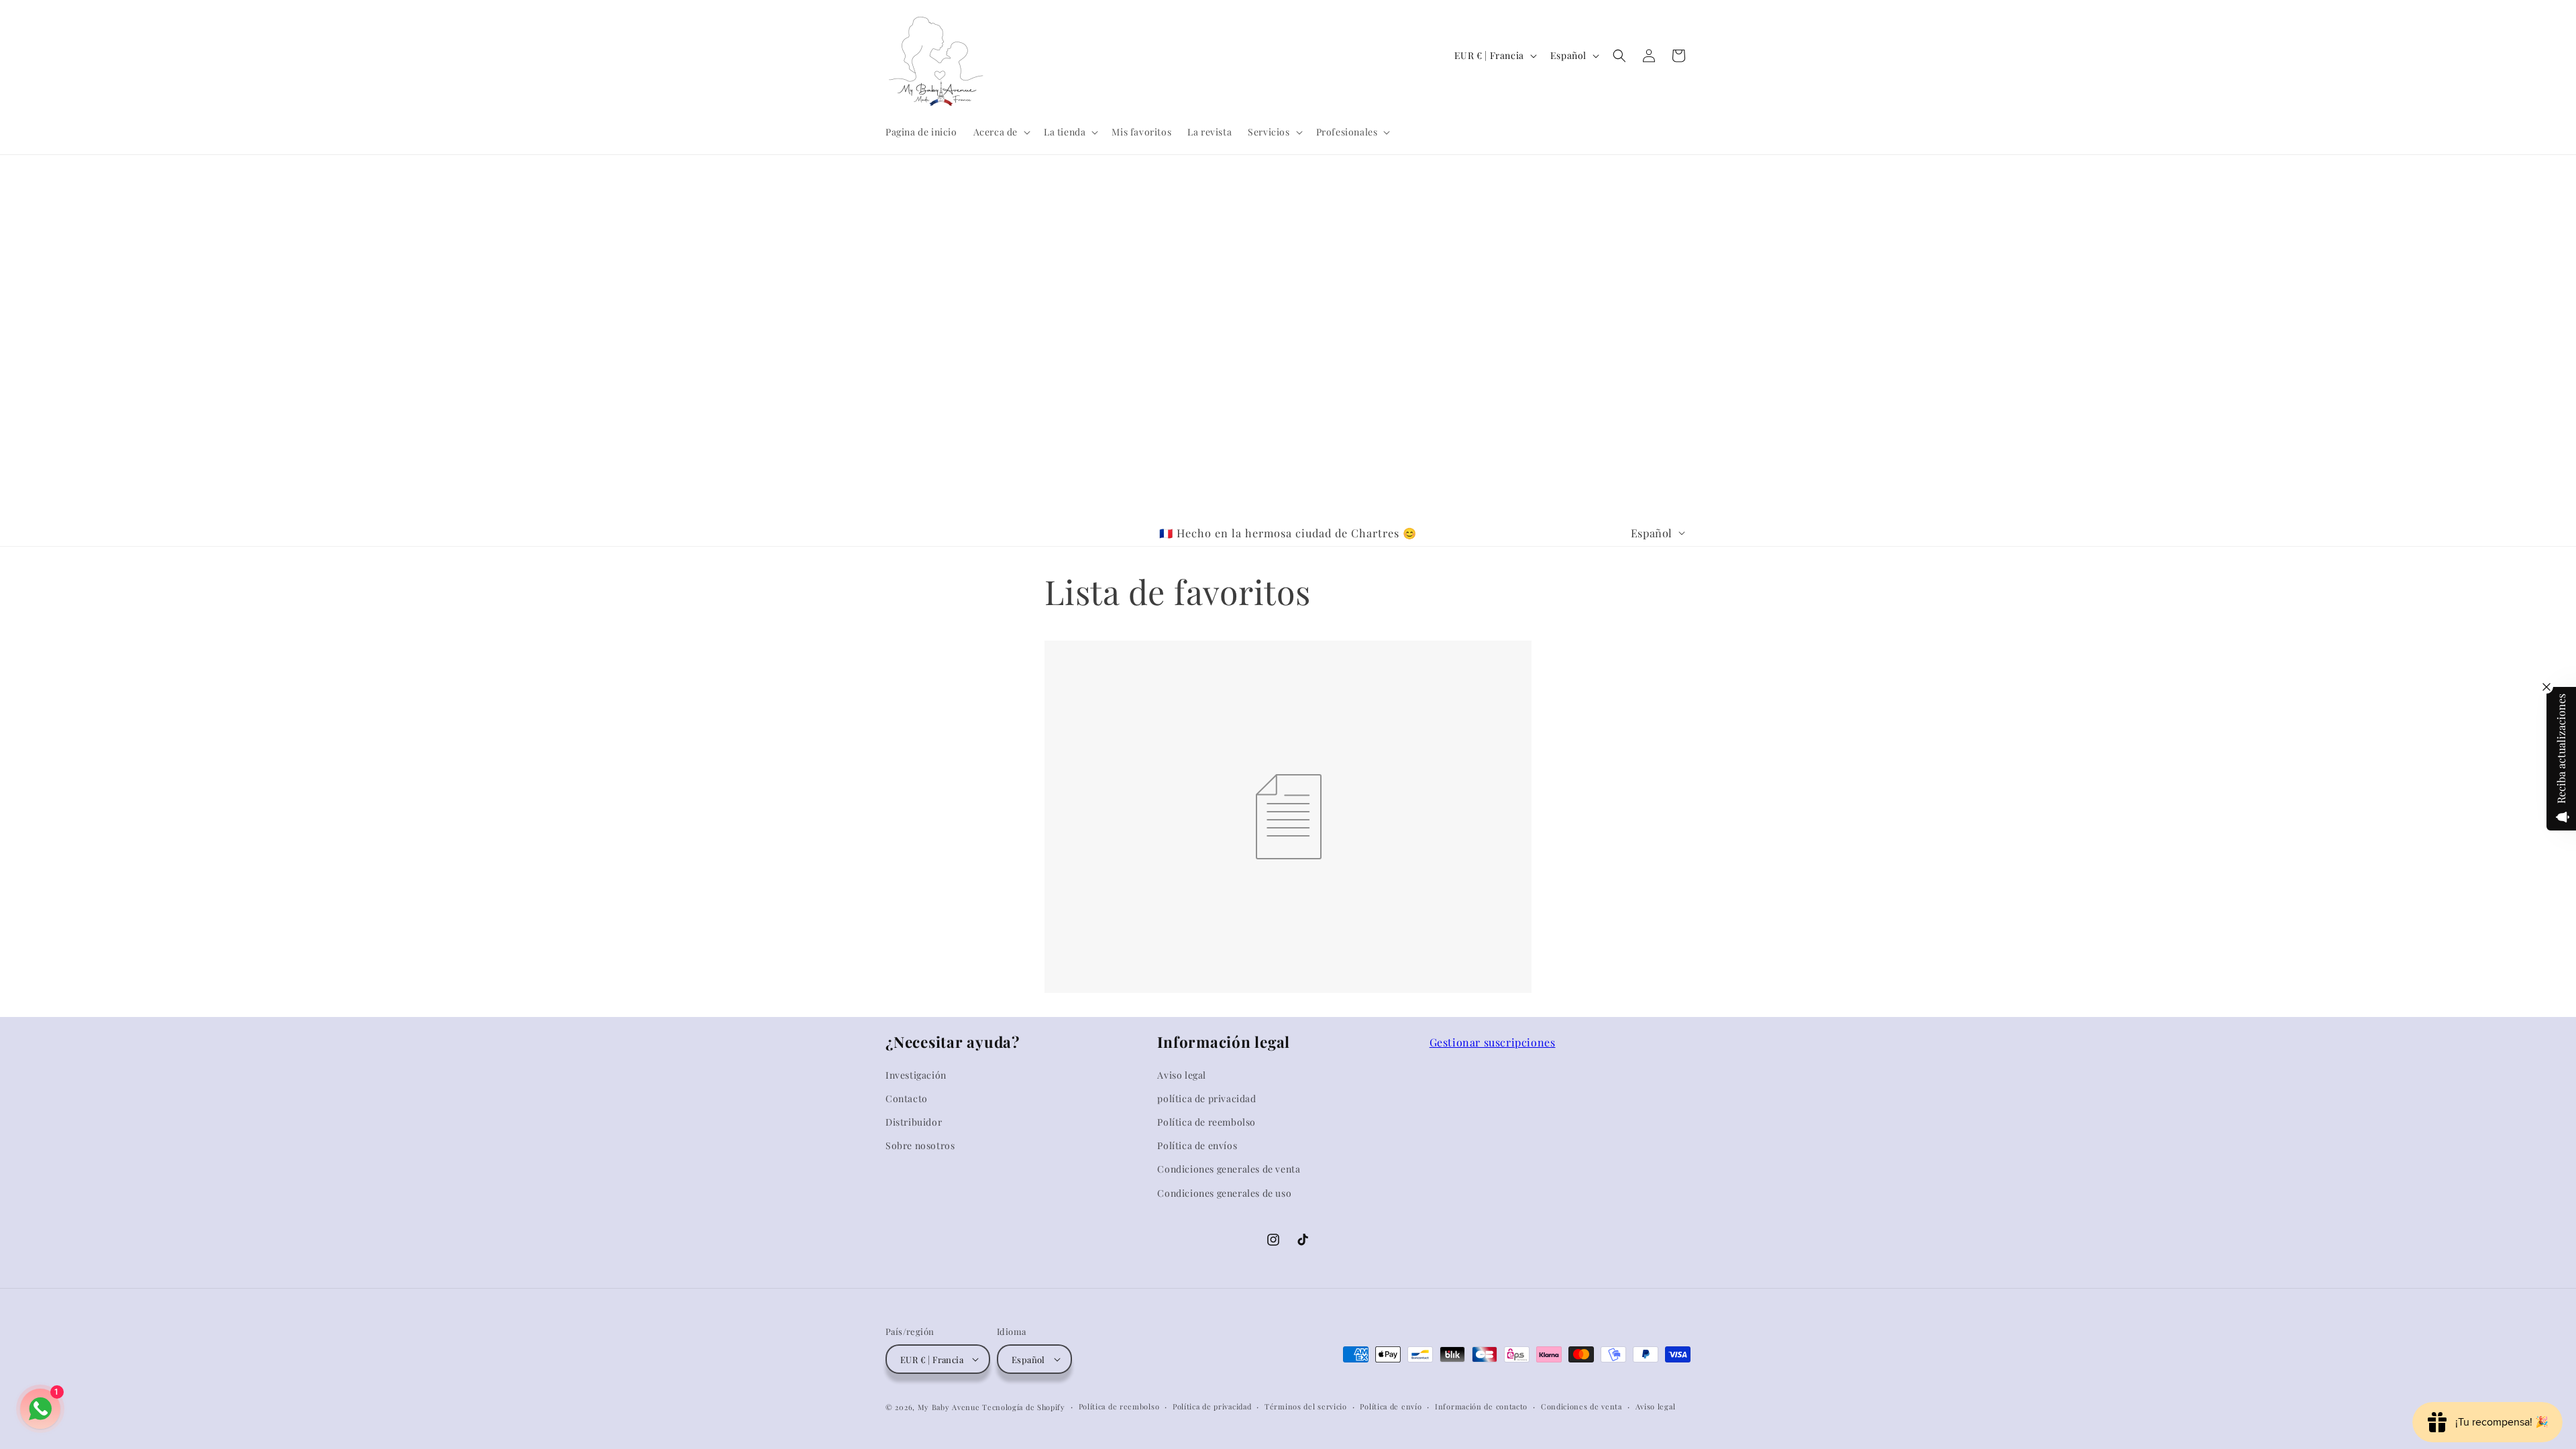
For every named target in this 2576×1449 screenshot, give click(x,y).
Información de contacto (1481, 1406)
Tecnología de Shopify (1024, 1407)
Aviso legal (1656, 1406)
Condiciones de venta (1581, 1406)
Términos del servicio (1306, 1406)
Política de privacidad (1212, 1406)
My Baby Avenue (949, 1407)
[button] (1001, 132)
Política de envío (1391, 1406)
